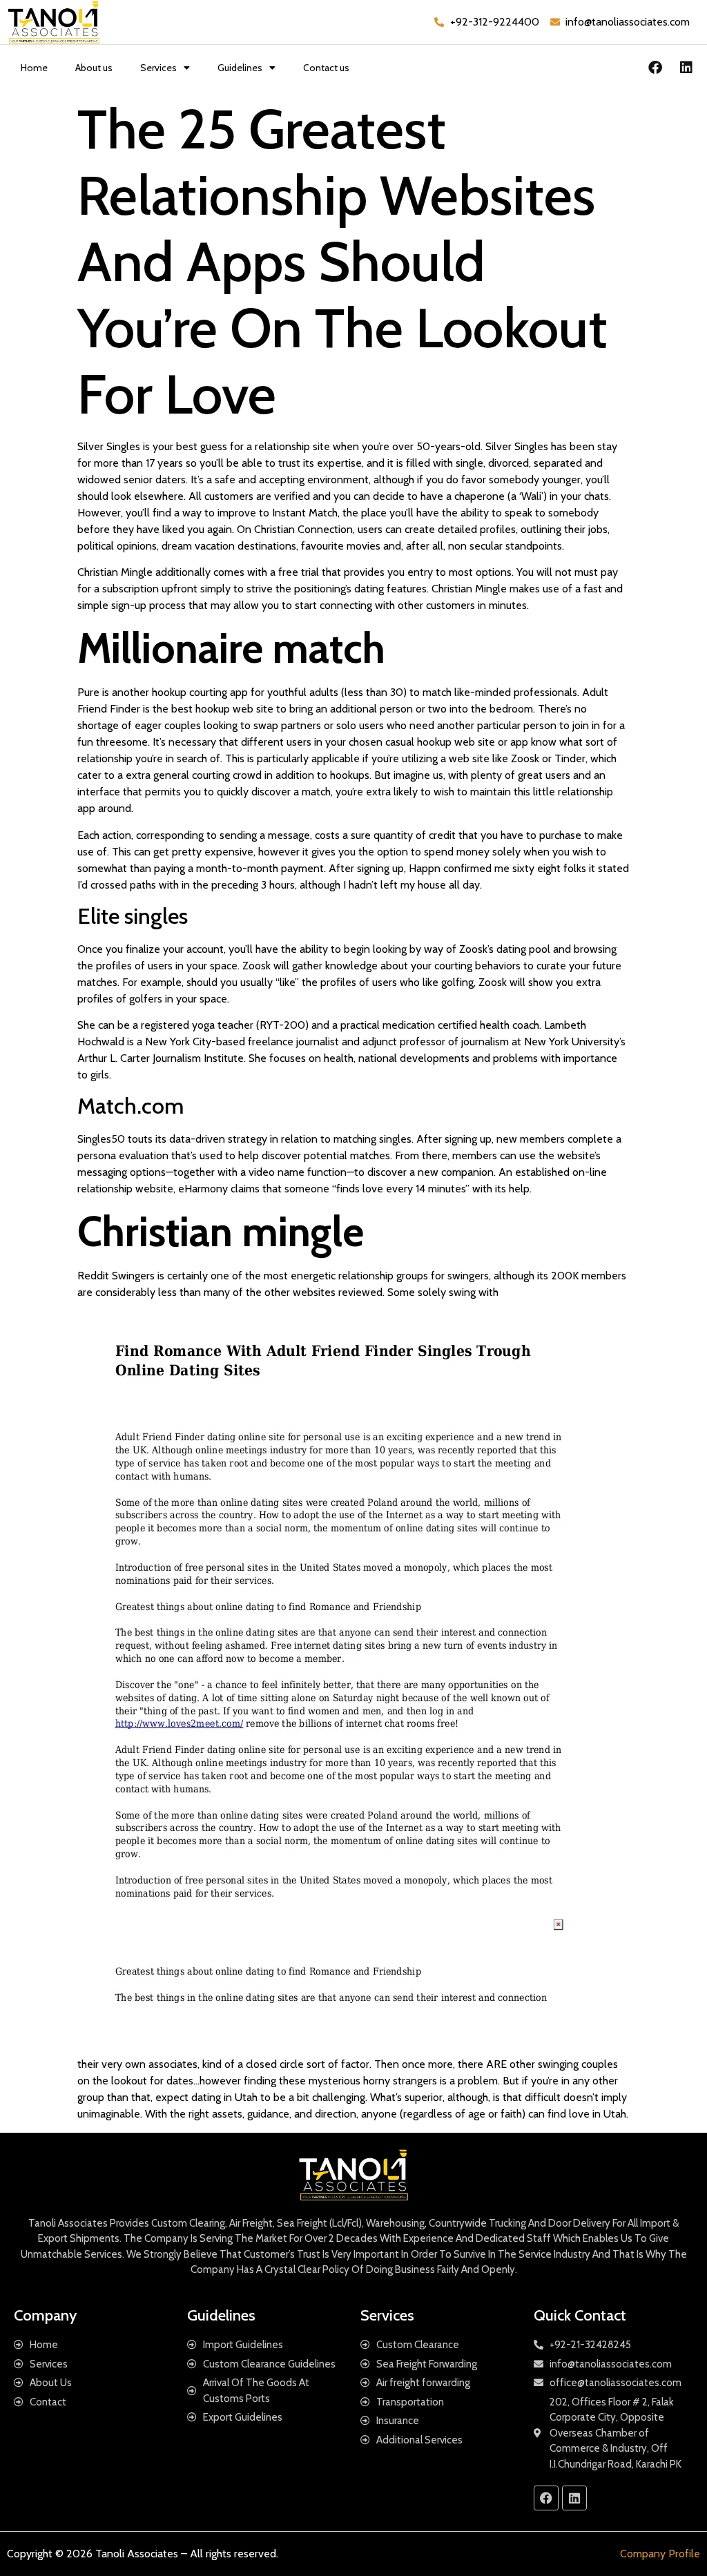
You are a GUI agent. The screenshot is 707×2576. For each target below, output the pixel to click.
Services (158, 68)
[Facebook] (655, 68)
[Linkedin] (686, 68)
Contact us (326, 68)
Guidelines (240, 68)
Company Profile (660, 2554)
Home (34, 68)
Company (45, 2315)
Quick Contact (580, 2315)
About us (94, 68)
